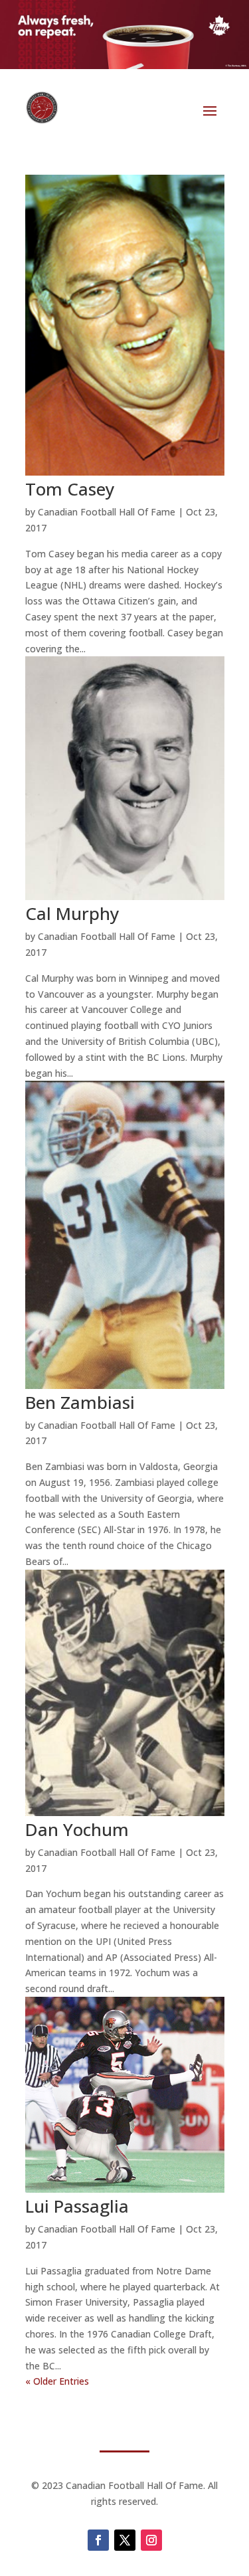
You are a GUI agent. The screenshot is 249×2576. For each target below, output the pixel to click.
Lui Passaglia (77, 2206)
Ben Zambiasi (80, 1402)
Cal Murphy (72, 913)
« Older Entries (57, 2381)
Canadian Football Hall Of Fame (107, 512)
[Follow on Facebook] (98, 2540)
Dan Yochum (77, 1829)
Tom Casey (70, 489)
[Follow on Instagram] (151, 2540)
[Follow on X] (125, 2540)
